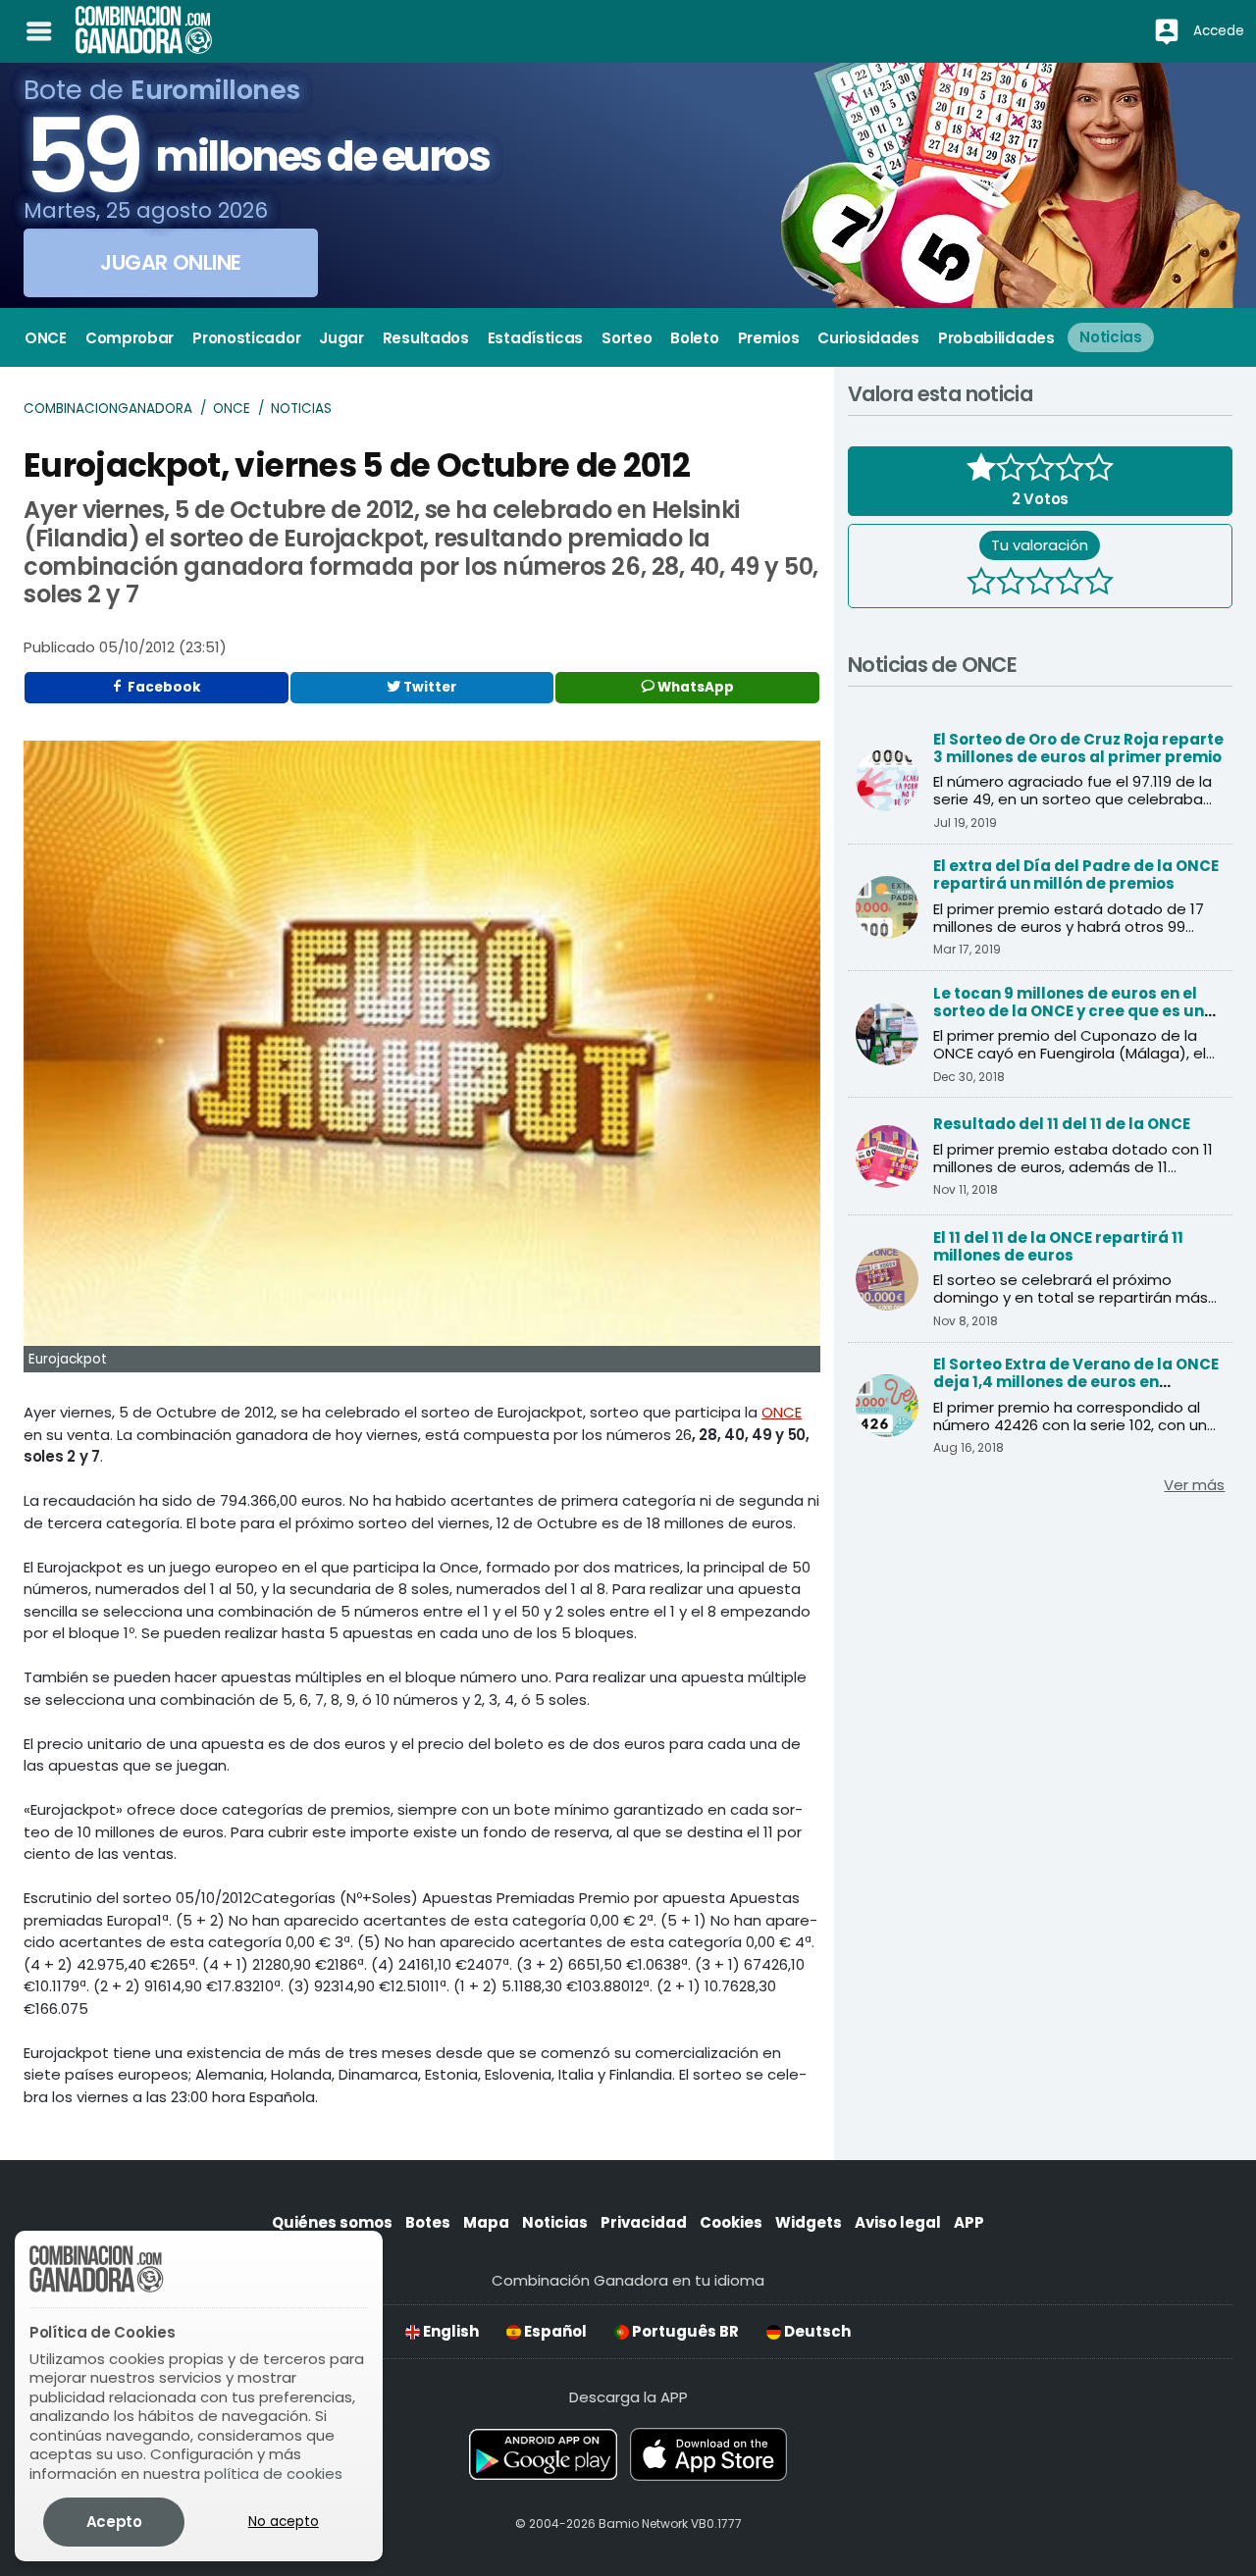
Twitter (428, 687)
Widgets (809, 2222)
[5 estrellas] (1099, 584)
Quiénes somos (332, 2222)
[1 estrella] (981, 584)
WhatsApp (694, 687)
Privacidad (644, 2222)
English (449, 2331)
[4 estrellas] (1070, 584)
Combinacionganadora (108, 409)
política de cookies (273, 2473)
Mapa (486, 2222)
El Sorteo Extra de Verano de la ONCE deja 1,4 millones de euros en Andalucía (1076, 1382)
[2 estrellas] (1011, 584)
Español (554, 2331)
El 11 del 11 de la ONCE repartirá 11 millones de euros (1058, 1246)
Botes (428, 2222)
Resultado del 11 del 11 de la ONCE (1062, 1124)
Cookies (731, 2222)
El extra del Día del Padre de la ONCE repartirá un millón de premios (1076, 875)
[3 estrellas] (1040, 584)
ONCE (232, 409)
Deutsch (816, 2331)
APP (969, 2222)
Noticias (301, 409)
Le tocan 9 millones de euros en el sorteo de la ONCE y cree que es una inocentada (1074, 1011)
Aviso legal (898, 2222)
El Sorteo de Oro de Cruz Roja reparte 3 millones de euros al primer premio (1078, 748)
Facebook (163, 687)
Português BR (684, 2331)
